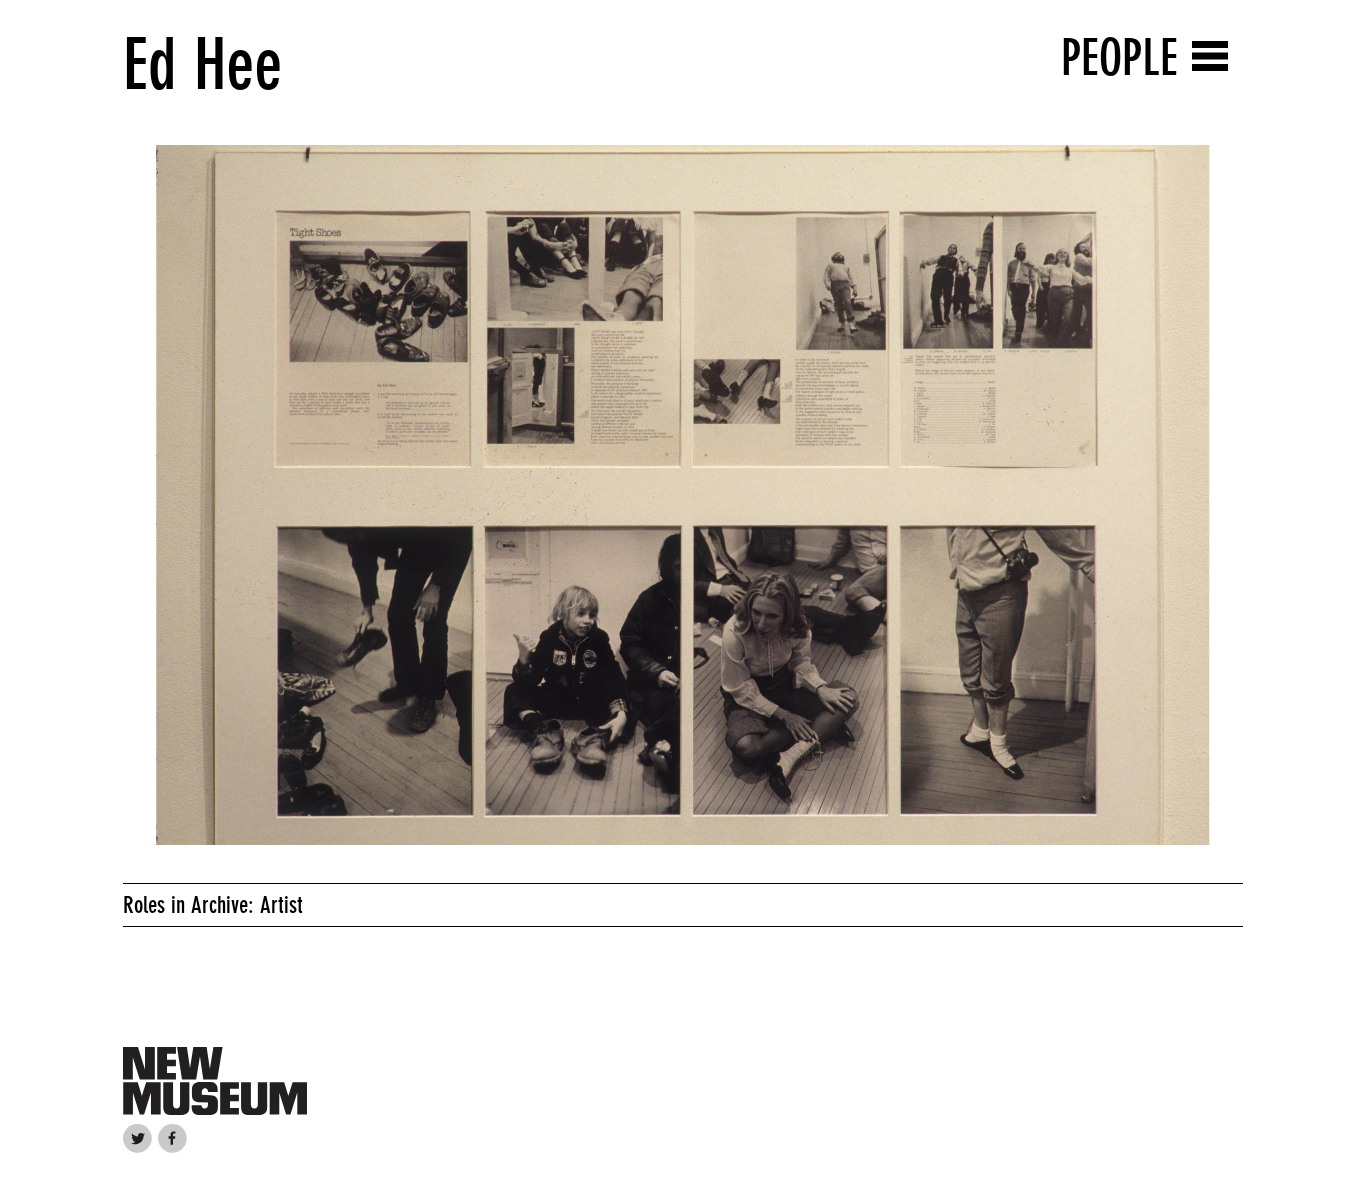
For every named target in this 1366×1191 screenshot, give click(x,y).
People (1119, 57)
